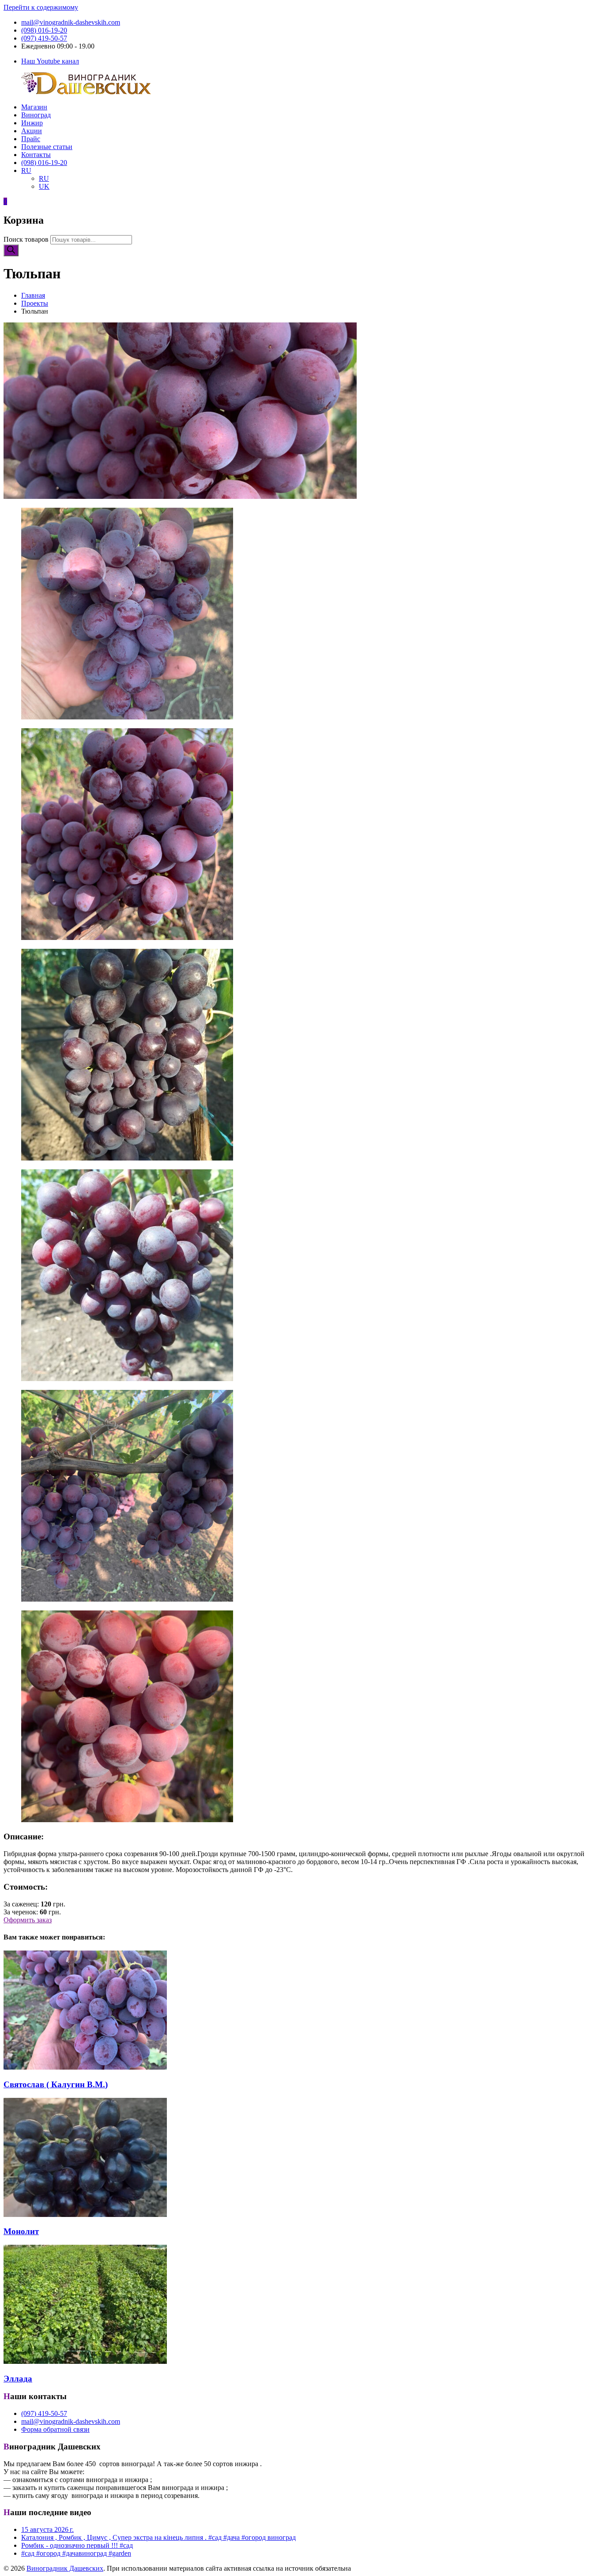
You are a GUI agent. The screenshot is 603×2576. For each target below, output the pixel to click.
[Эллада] (85, 2361)
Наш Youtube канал (50, 61)
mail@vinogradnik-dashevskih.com (71, 22)
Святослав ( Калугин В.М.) (56, 2084)
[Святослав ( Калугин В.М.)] (85, 2067)
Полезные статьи (47, 147)
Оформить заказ (28, 1920)
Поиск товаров (26, 239)
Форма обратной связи (55, 2429)
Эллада (18, 2379)
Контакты (36, 155)
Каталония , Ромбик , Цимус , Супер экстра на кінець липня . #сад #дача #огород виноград (158, 2537)
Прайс (31, 139)
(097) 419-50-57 (44, 38)
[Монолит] (85, 2215)
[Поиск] (11, 250)
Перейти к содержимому (41, 7)
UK (44, 186)
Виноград (36, 115)
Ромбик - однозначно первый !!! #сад (77, 2545)
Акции (32, 131)
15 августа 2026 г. (47, 2529)
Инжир (32, 123)
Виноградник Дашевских (65, 2568)
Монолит (21, 2231)
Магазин (34, 107)
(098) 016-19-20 (44, 30)
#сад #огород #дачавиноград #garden (76, 2553)
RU (26, 170)
